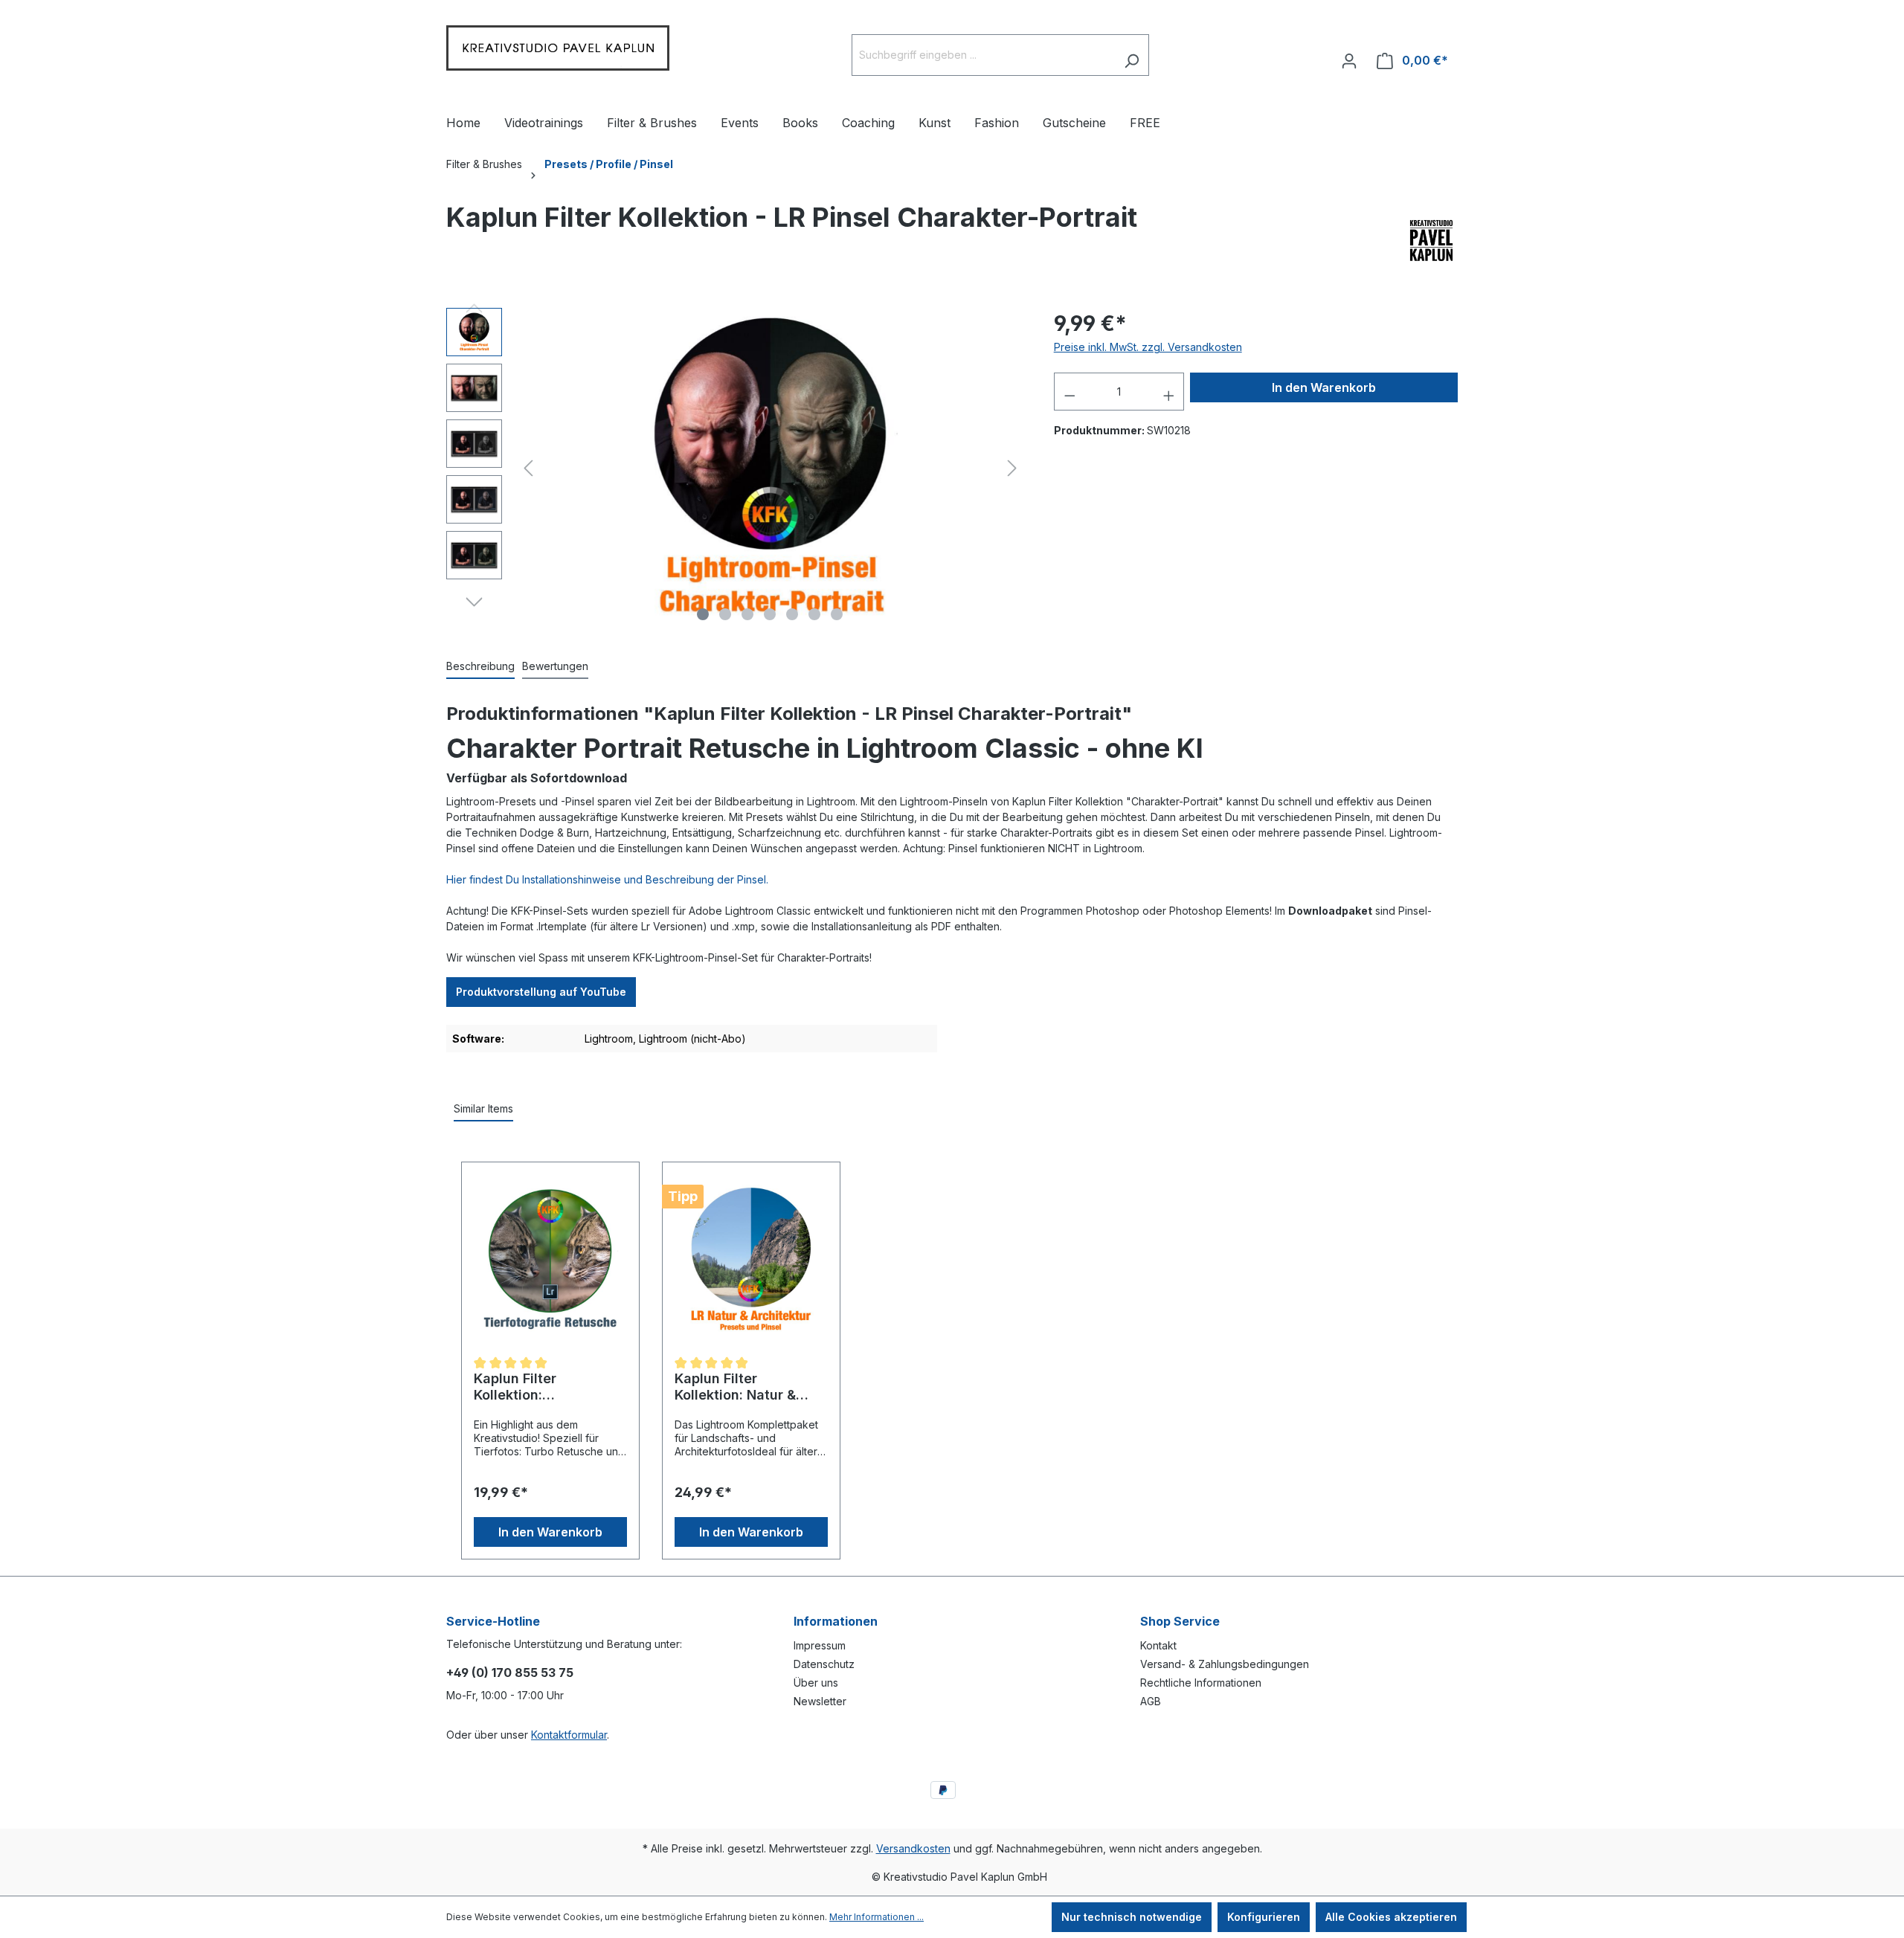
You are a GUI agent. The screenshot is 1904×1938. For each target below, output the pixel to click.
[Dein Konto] (1349, 55)
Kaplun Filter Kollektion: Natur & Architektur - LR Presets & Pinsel (735, 1387)
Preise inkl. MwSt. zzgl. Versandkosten (1148, 347)
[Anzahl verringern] (1070, 392)
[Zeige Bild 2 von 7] (725, 614)
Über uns (816, 1683)
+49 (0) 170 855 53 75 (510, 1673)
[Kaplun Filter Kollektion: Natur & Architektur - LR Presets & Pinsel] (751, 1259)
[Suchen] (1132, 55)
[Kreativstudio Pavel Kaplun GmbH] (1431, 252)
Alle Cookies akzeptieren (1391, 1917)
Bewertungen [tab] (555, 666)
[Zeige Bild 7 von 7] (837, 614)
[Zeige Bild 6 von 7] (814, 614)
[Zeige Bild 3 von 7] (747, 614)
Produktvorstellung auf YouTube (541, 992)
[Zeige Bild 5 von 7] (792, 614)
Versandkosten (913, 1848)
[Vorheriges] (528, 468)
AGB (1151, 1701)
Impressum (820, 1645)
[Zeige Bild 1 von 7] (703, 614)
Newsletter (820, 1701)
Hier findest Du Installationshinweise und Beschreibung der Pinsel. (607, 879)
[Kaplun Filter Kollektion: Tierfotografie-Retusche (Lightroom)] (550, 1259)
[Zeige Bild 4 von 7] (770, 614)
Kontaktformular (569, 1735)
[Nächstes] (1012, 468)
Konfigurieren (1264, 1917)
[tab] (480, 667)
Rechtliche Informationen (1201, 1683)
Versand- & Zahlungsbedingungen (1225, 1664)
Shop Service (1180, 1621)
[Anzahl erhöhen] (1169, 392)
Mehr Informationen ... (877, 1917)
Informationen (836, 1621)
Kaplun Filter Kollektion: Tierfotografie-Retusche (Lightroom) (545, 1387)
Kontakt (1158, 1645)
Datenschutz (824, 1664)
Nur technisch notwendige (1132, 1917)
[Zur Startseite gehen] (558, 52)
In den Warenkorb (1324, 387)
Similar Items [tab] (483, 1108)
